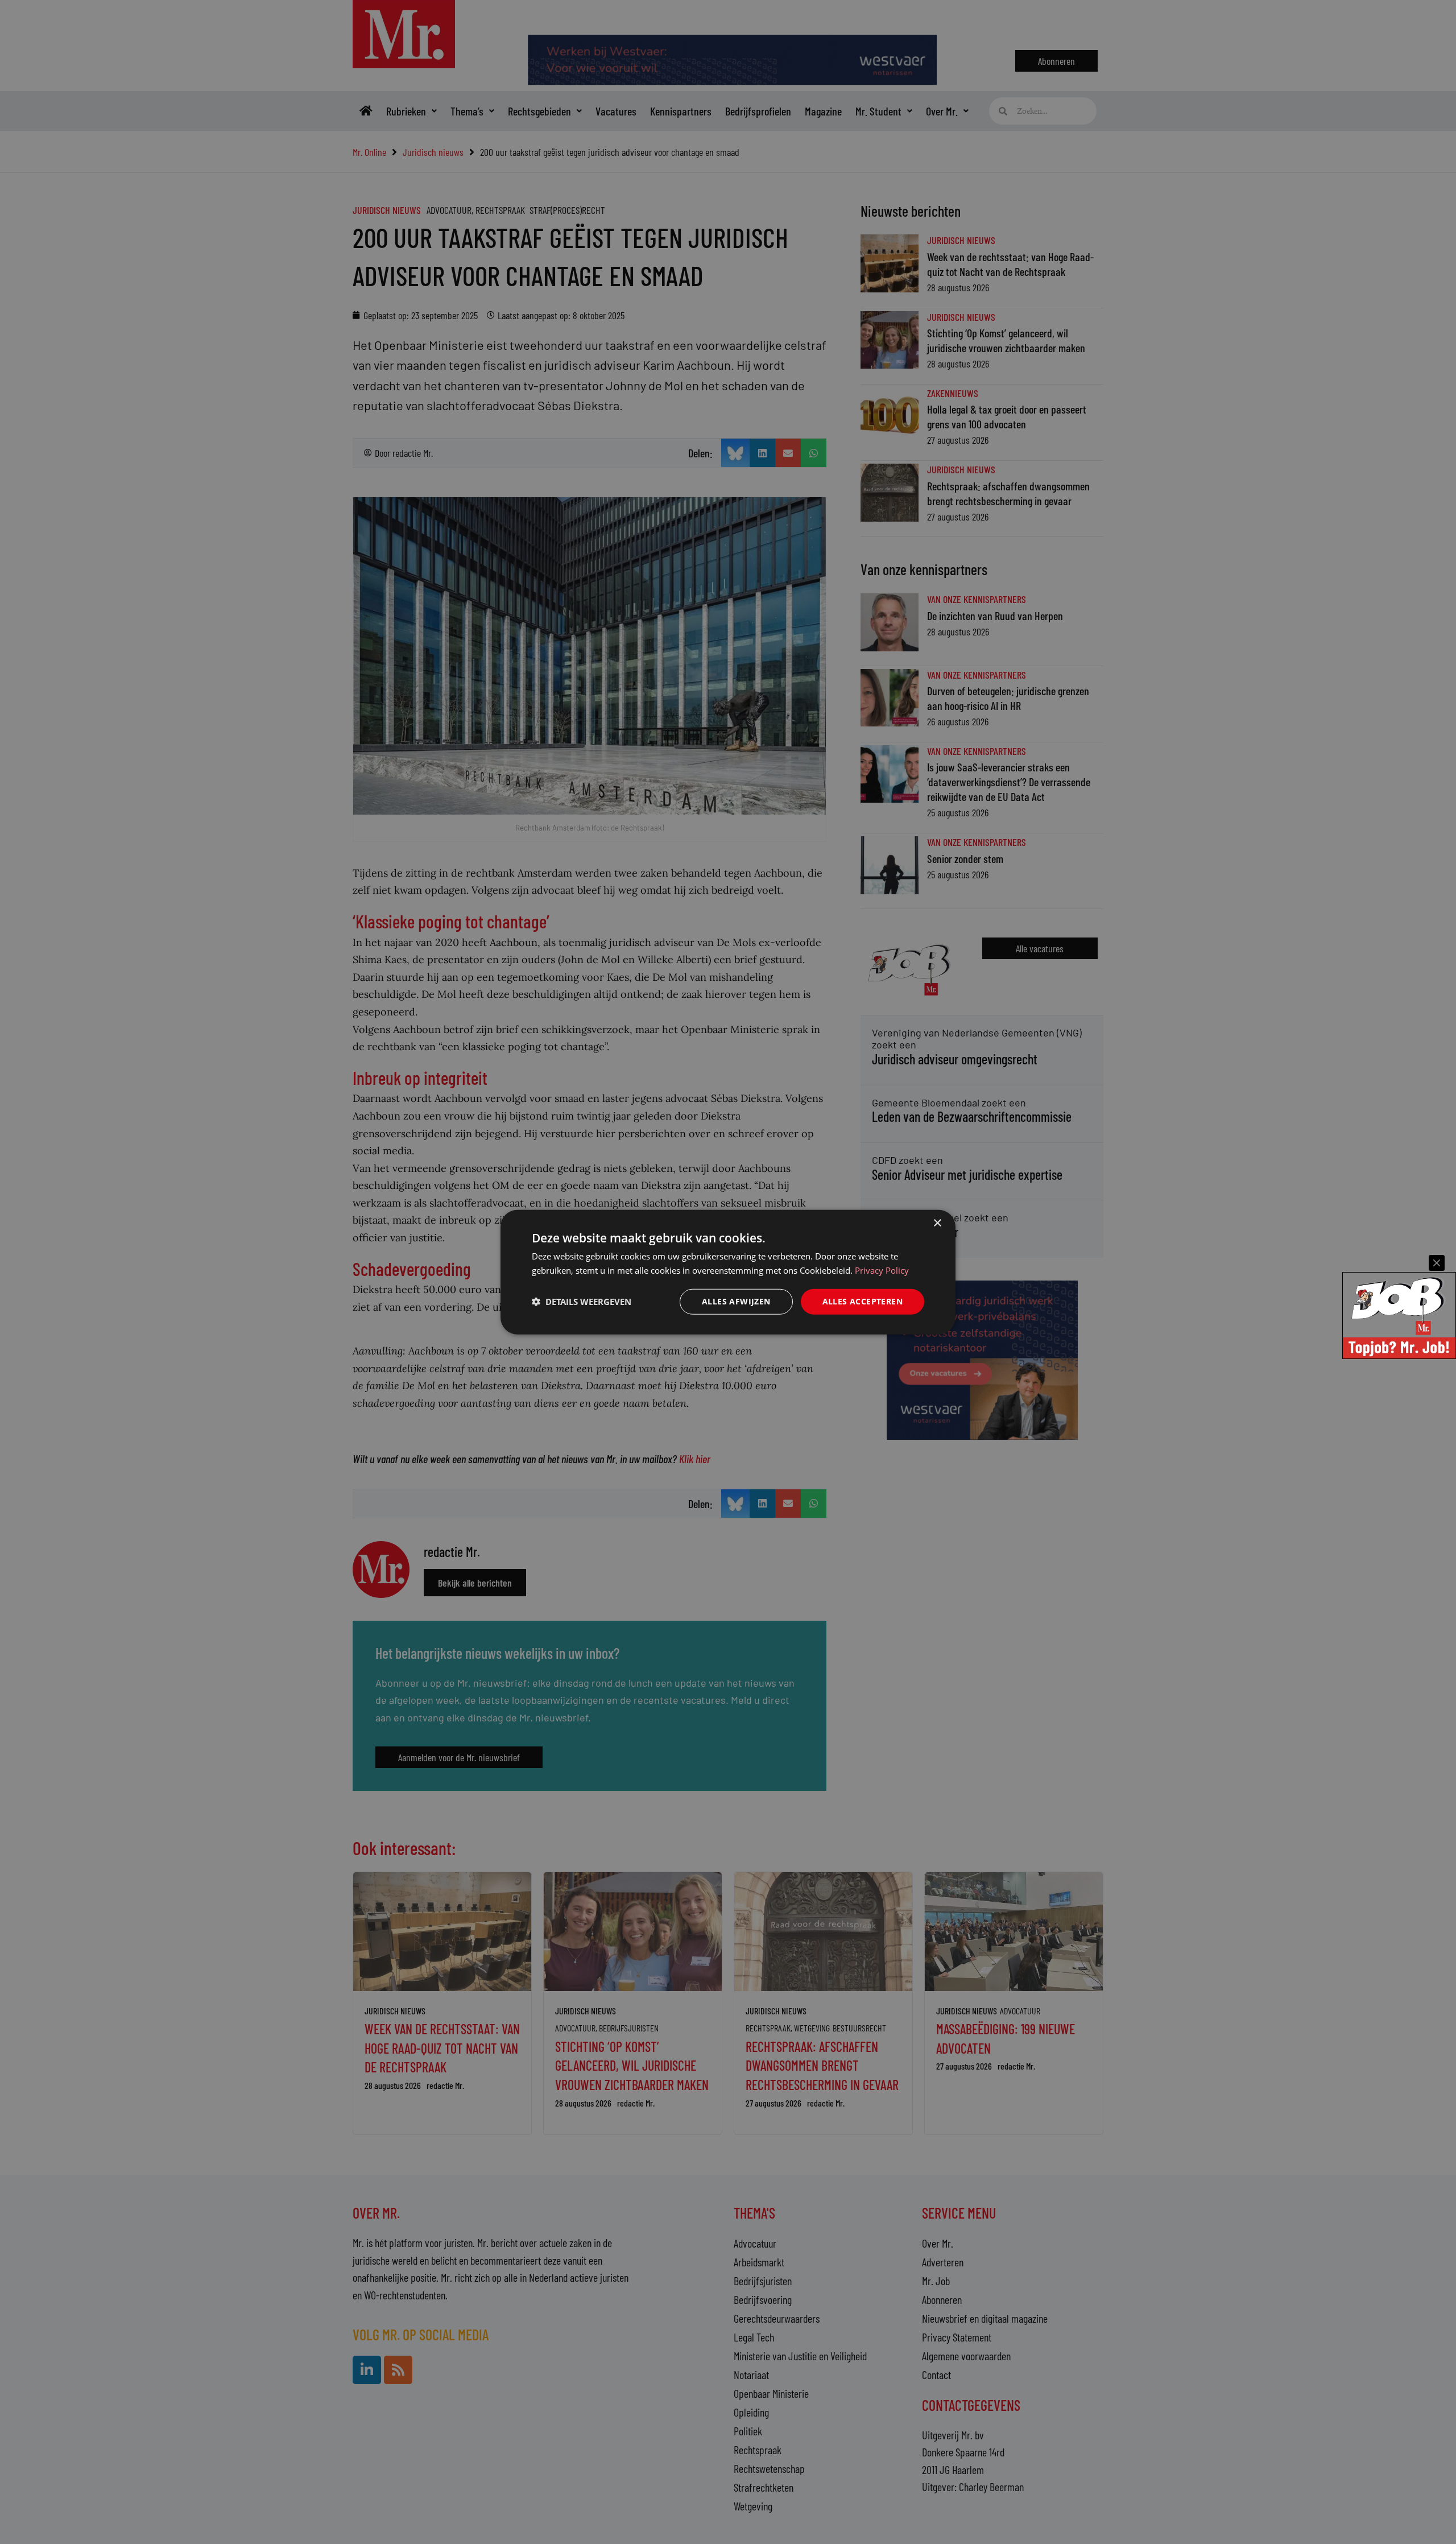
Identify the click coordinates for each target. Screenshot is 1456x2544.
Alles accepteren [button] (863, 1301)
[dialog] (728, 1272)
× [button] (937, 1223)
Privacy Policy (882, 1270)
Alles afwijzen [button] (736, 1301)
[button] (582, 1302)
